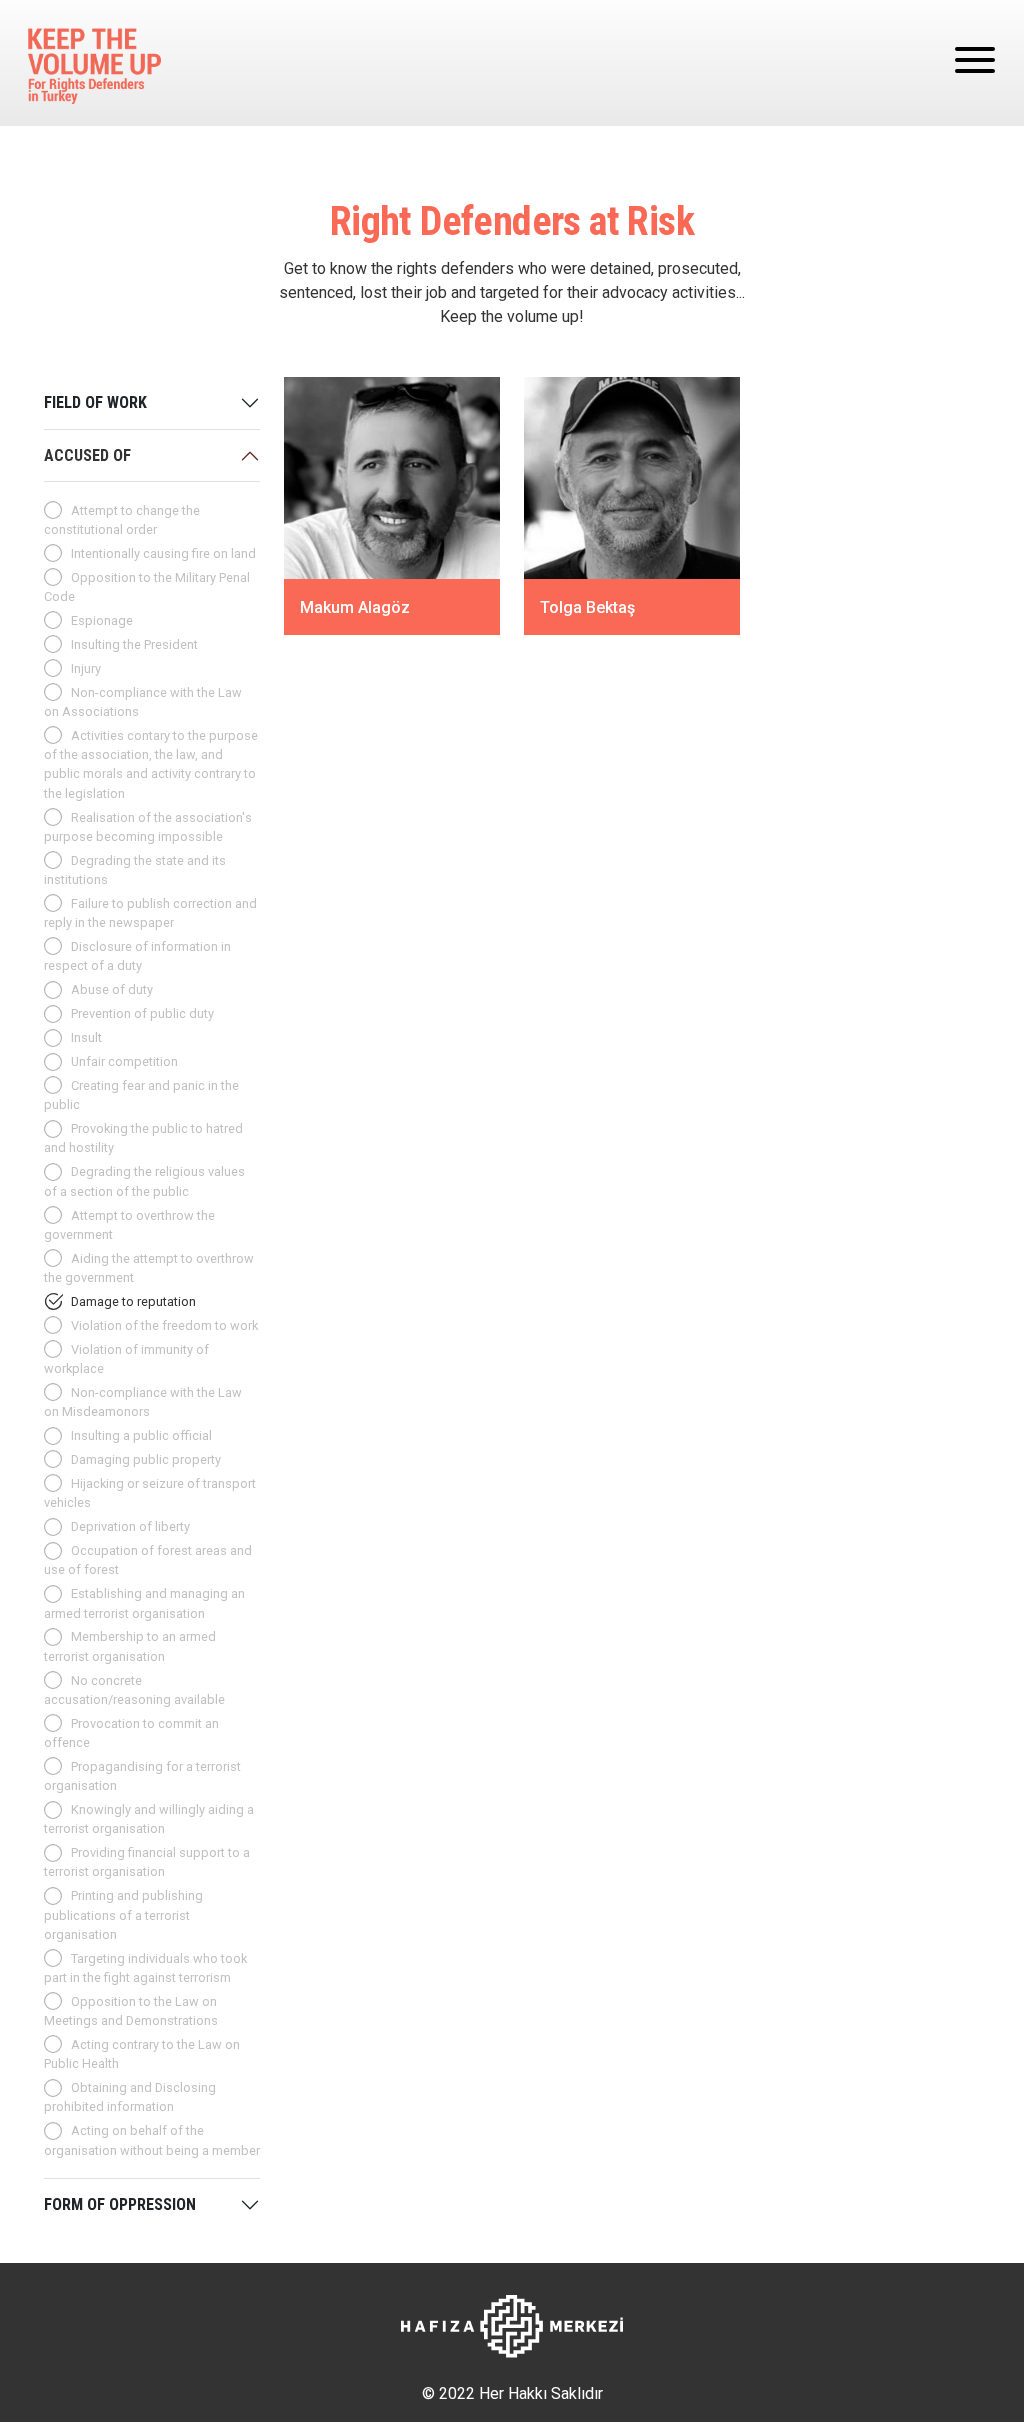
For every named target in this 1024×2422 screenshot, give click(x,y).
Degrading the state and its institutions (135, 870)
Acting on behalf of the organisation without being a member (152, 2140)
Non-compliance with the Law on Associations (143, 702)
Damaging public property (146, 1459)
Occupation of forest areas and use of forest (148, 1560)
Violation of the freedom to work (164, 1325)
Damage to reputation (133, 1301)
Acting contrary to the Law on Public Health (142, 2054)
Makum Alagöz (355, 607)
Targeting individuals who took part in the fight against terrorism (145, 1968)
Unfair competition (124, 1061)
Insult (86, 1037)
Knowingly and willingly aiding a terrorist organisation (149, 1819)
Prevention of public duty (142, 1013)
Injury (86, 668)
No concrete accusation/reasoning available (134, 1690)
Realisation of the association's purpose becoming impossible (148, 827)
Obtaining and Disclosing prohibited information (130, 2097)
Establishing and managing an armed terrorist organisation (144, 1603)
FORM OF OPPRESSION (120, 2204)
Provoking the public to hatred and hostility (143, 1138)
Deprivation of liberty (130, 1526)
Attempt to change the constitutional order (122, 520)
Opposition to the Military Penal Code (147, 587)
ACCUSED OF (87, 455)
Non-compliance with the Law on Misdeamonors (143, 1402)
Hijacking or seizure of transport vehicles (150, 1493)
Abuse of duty (112, 989)
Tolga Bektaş (587, 607)
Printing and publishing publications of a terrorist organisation (123, 1914)
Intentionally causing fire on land (163, 553)
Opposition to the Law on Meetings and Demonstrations (131, 2011)
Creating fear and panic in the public (141, 1095)
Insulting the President (134, 644)
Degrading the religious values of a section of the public (144, 1181)
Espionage (102, 620)
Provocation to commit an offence (131, 1733)
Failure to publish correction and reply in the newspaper (150, 913)
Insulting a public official (141, 1435)
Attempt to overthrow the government (129, 1225)
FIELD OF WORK (95, 402)
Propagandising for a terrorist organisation (142, 1776)
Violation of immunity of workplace (126, 1359)
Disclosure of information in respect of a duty (137, 956)
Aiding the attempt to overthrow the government (149, 1268)
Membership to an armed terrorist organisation (130, 1646)
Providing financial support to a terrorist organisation (147, 1862)
